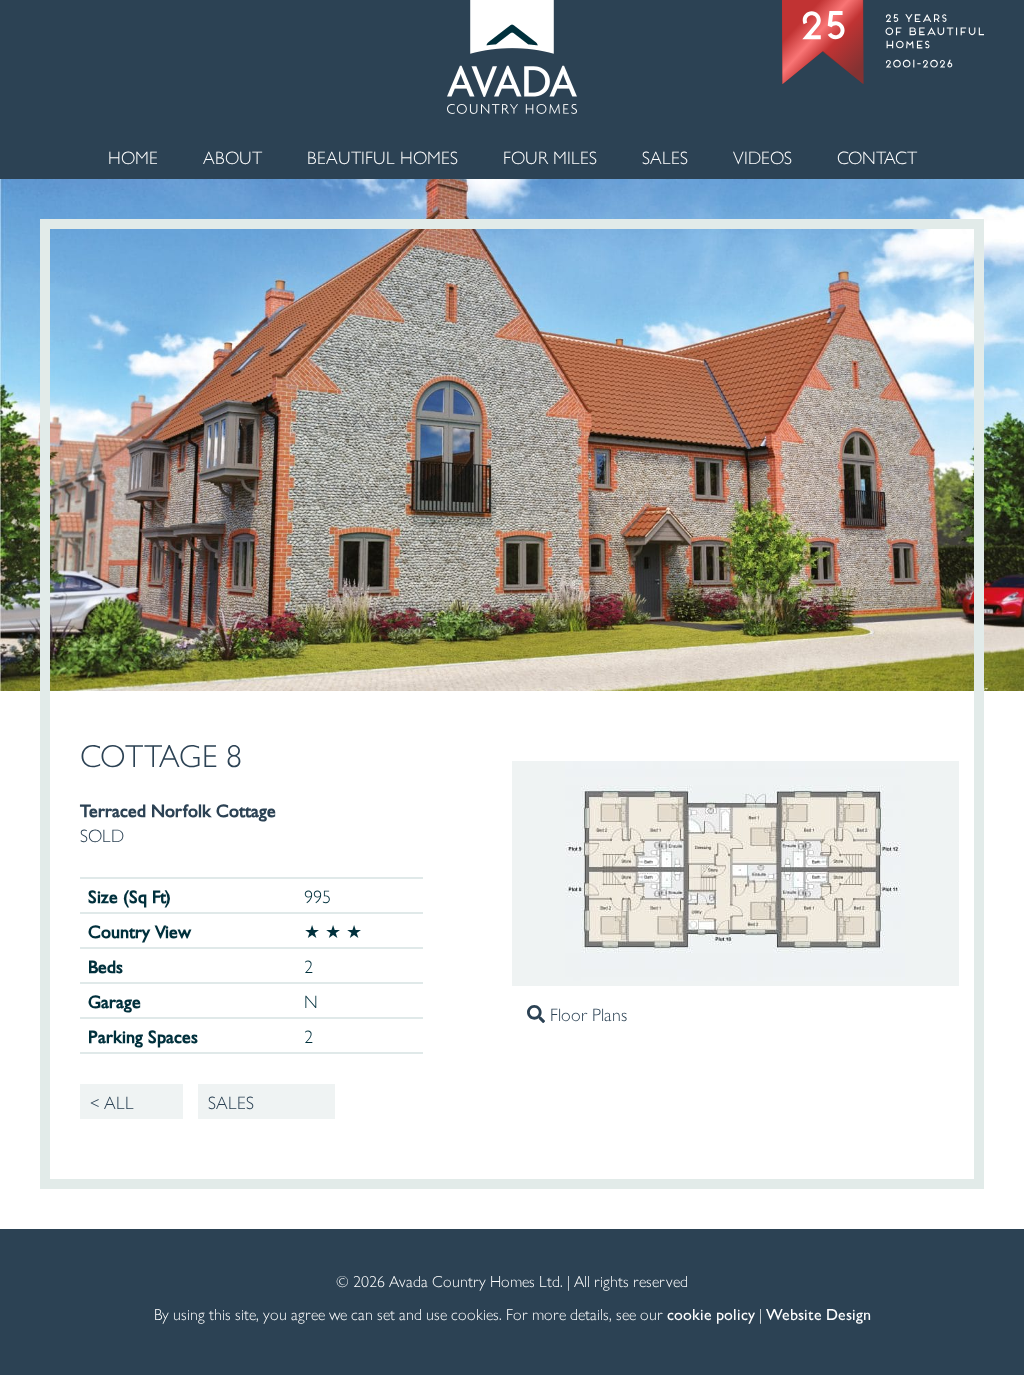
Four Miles (550, 156)
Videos (762, 156)
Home (133, 156)
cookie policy (711, 1313)
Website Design (818, 1313)
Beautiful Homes (382, 156)
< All (112, 1101)
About (232, 156)
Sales (665, 156)
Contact (877, 156)
